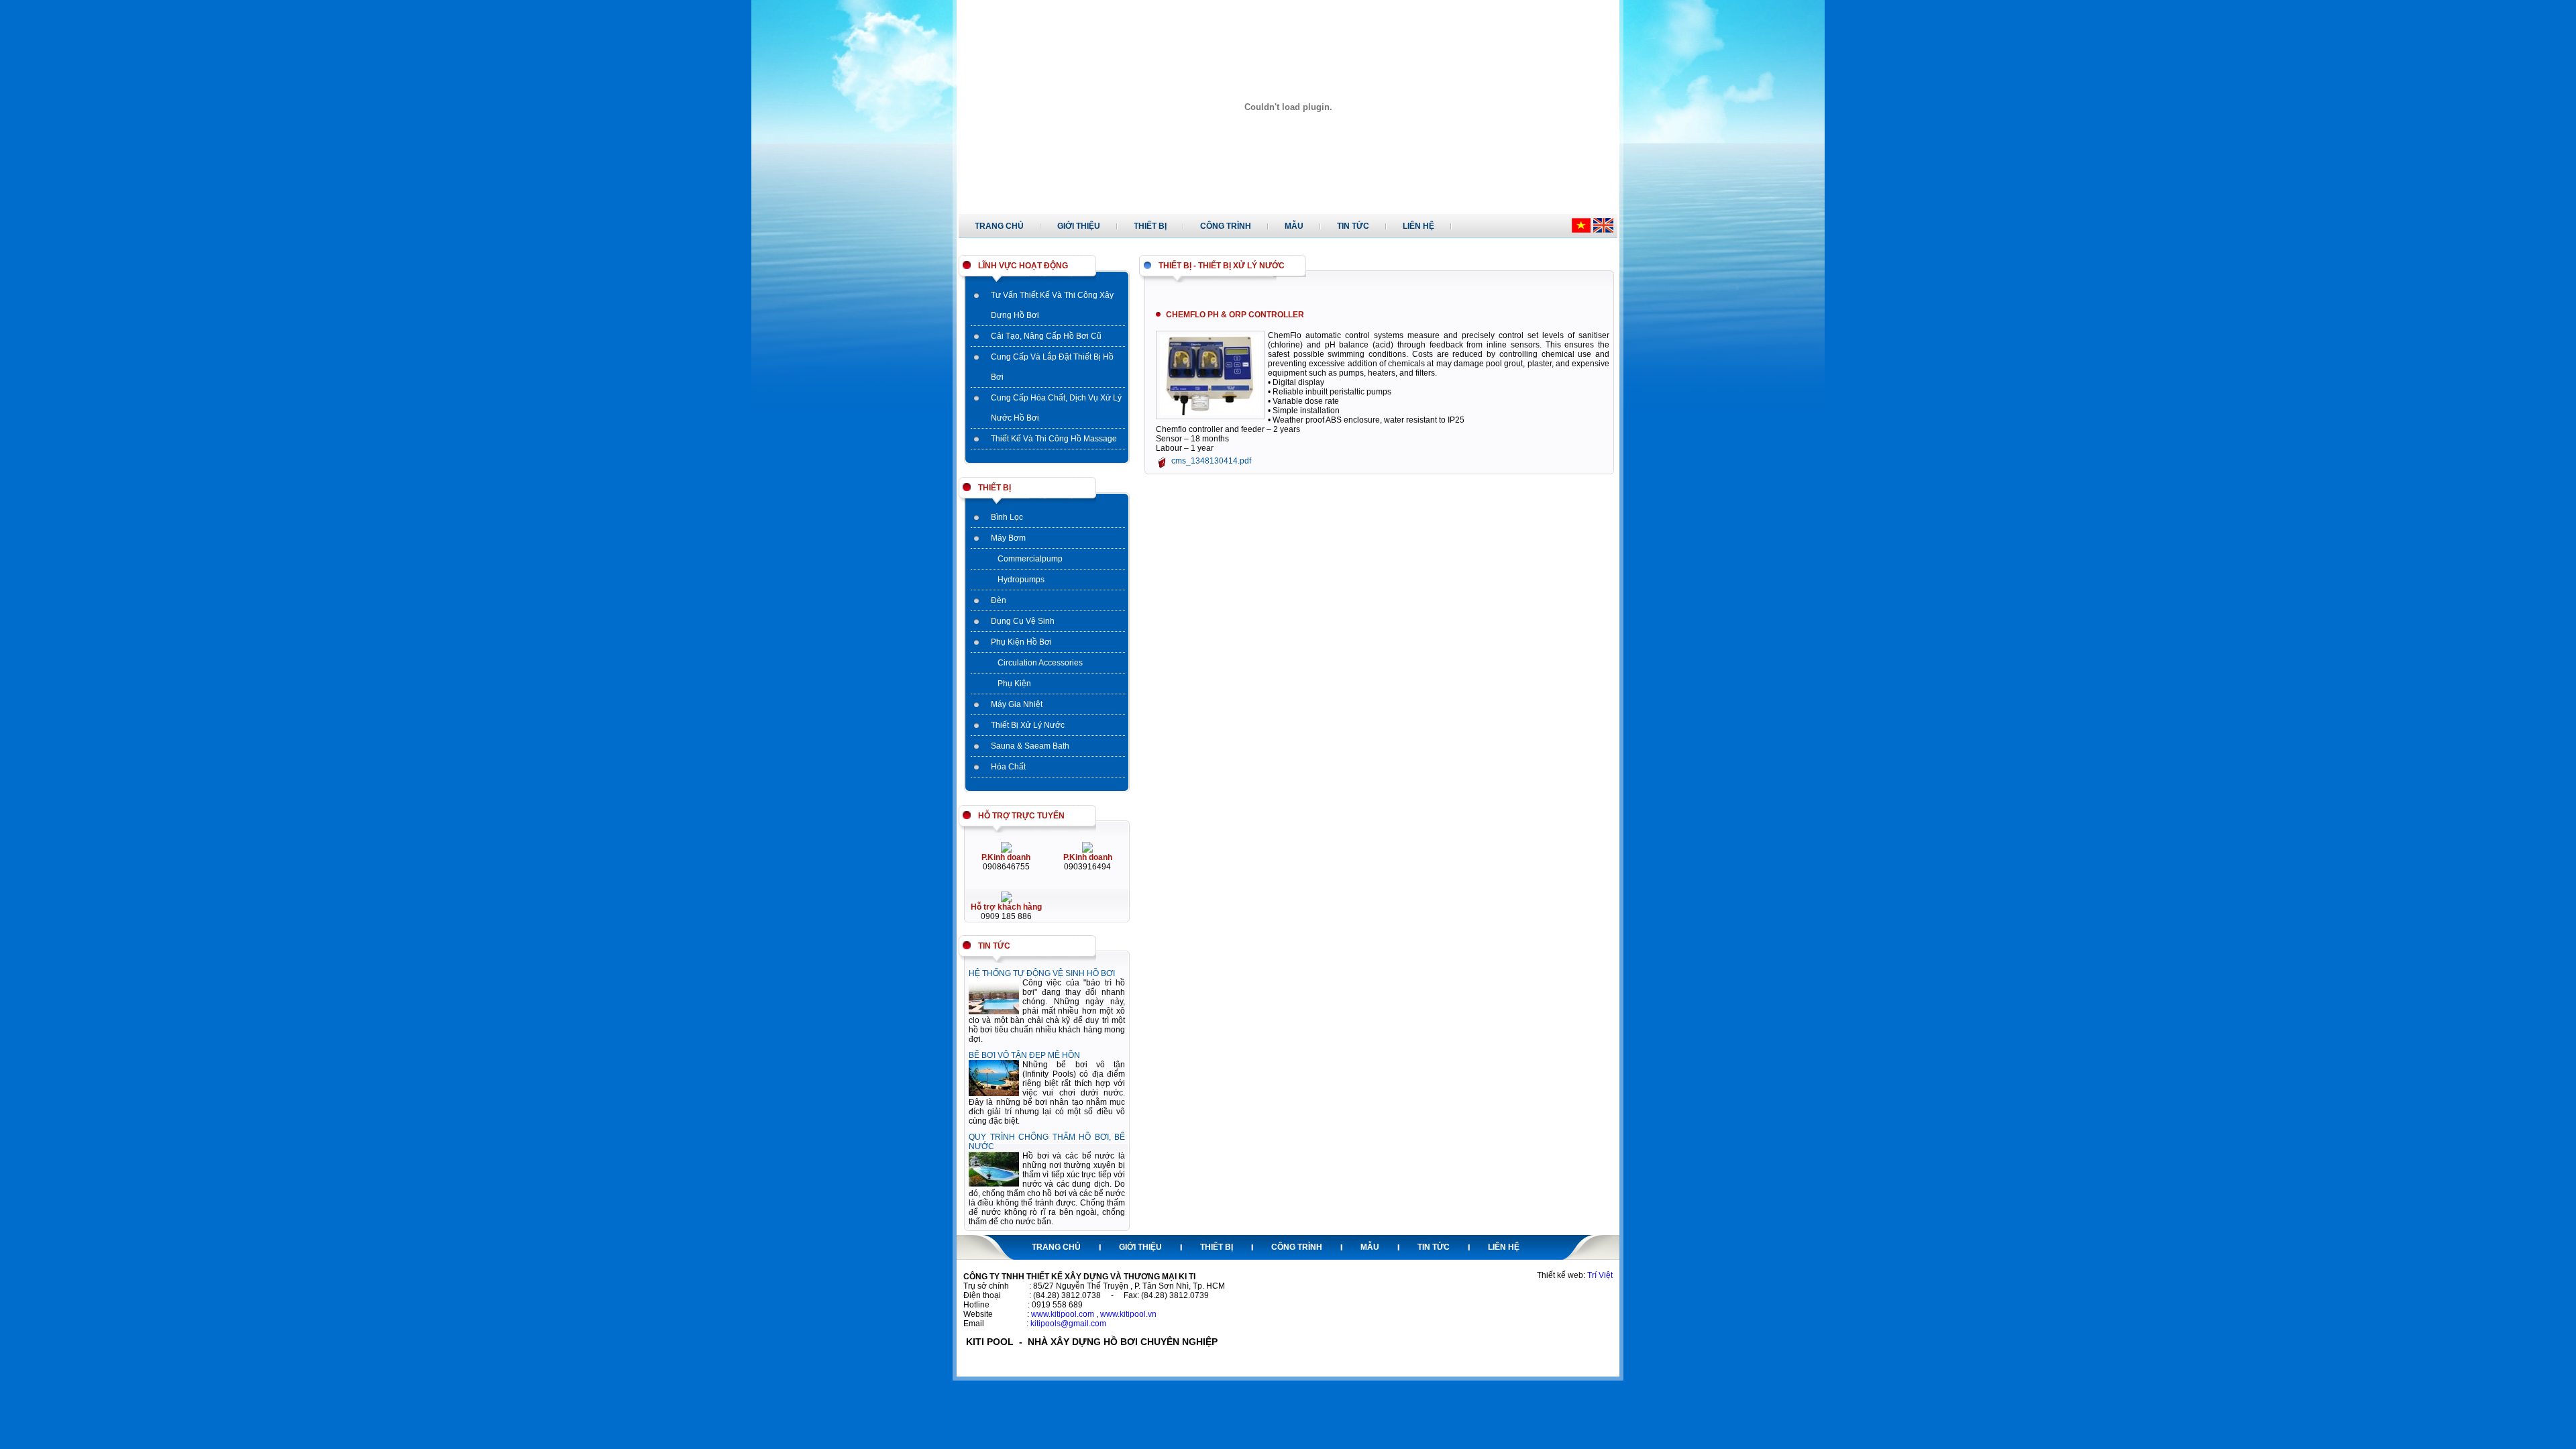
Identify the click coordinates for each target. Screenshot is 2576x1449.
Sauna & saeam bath (1030, 746)
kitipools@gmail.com (1068, 1324)
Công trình (1226, 226)
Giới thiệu (1079, 226)
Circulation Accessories (1040, 663)
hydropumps (1021, 580)
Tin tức (1353, 226)
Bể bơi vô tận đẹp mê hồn (1024, 1055)
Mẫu (1294, 226)
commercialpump (1030, 559)
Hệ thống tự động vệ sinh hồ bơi (1042, 973)
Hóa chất (1008, 767)
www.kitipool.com (1063, 1314)
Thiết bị (1150, 226)
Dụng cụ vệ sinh (1023, 621)
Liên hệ (1418, 226)
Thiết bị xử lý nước (1028, 725)
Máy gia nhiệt (1017, 704)
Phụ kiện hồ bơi (1021, 642)
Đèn (999, 600)
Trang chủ (999, 226)
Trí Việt (1600, 1275)
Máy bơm (1008, 538)
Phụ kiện (1014, 684)
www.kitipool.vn (1128, 1314)
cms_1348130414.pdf (1211, 461)
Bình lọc (1007, 517)
